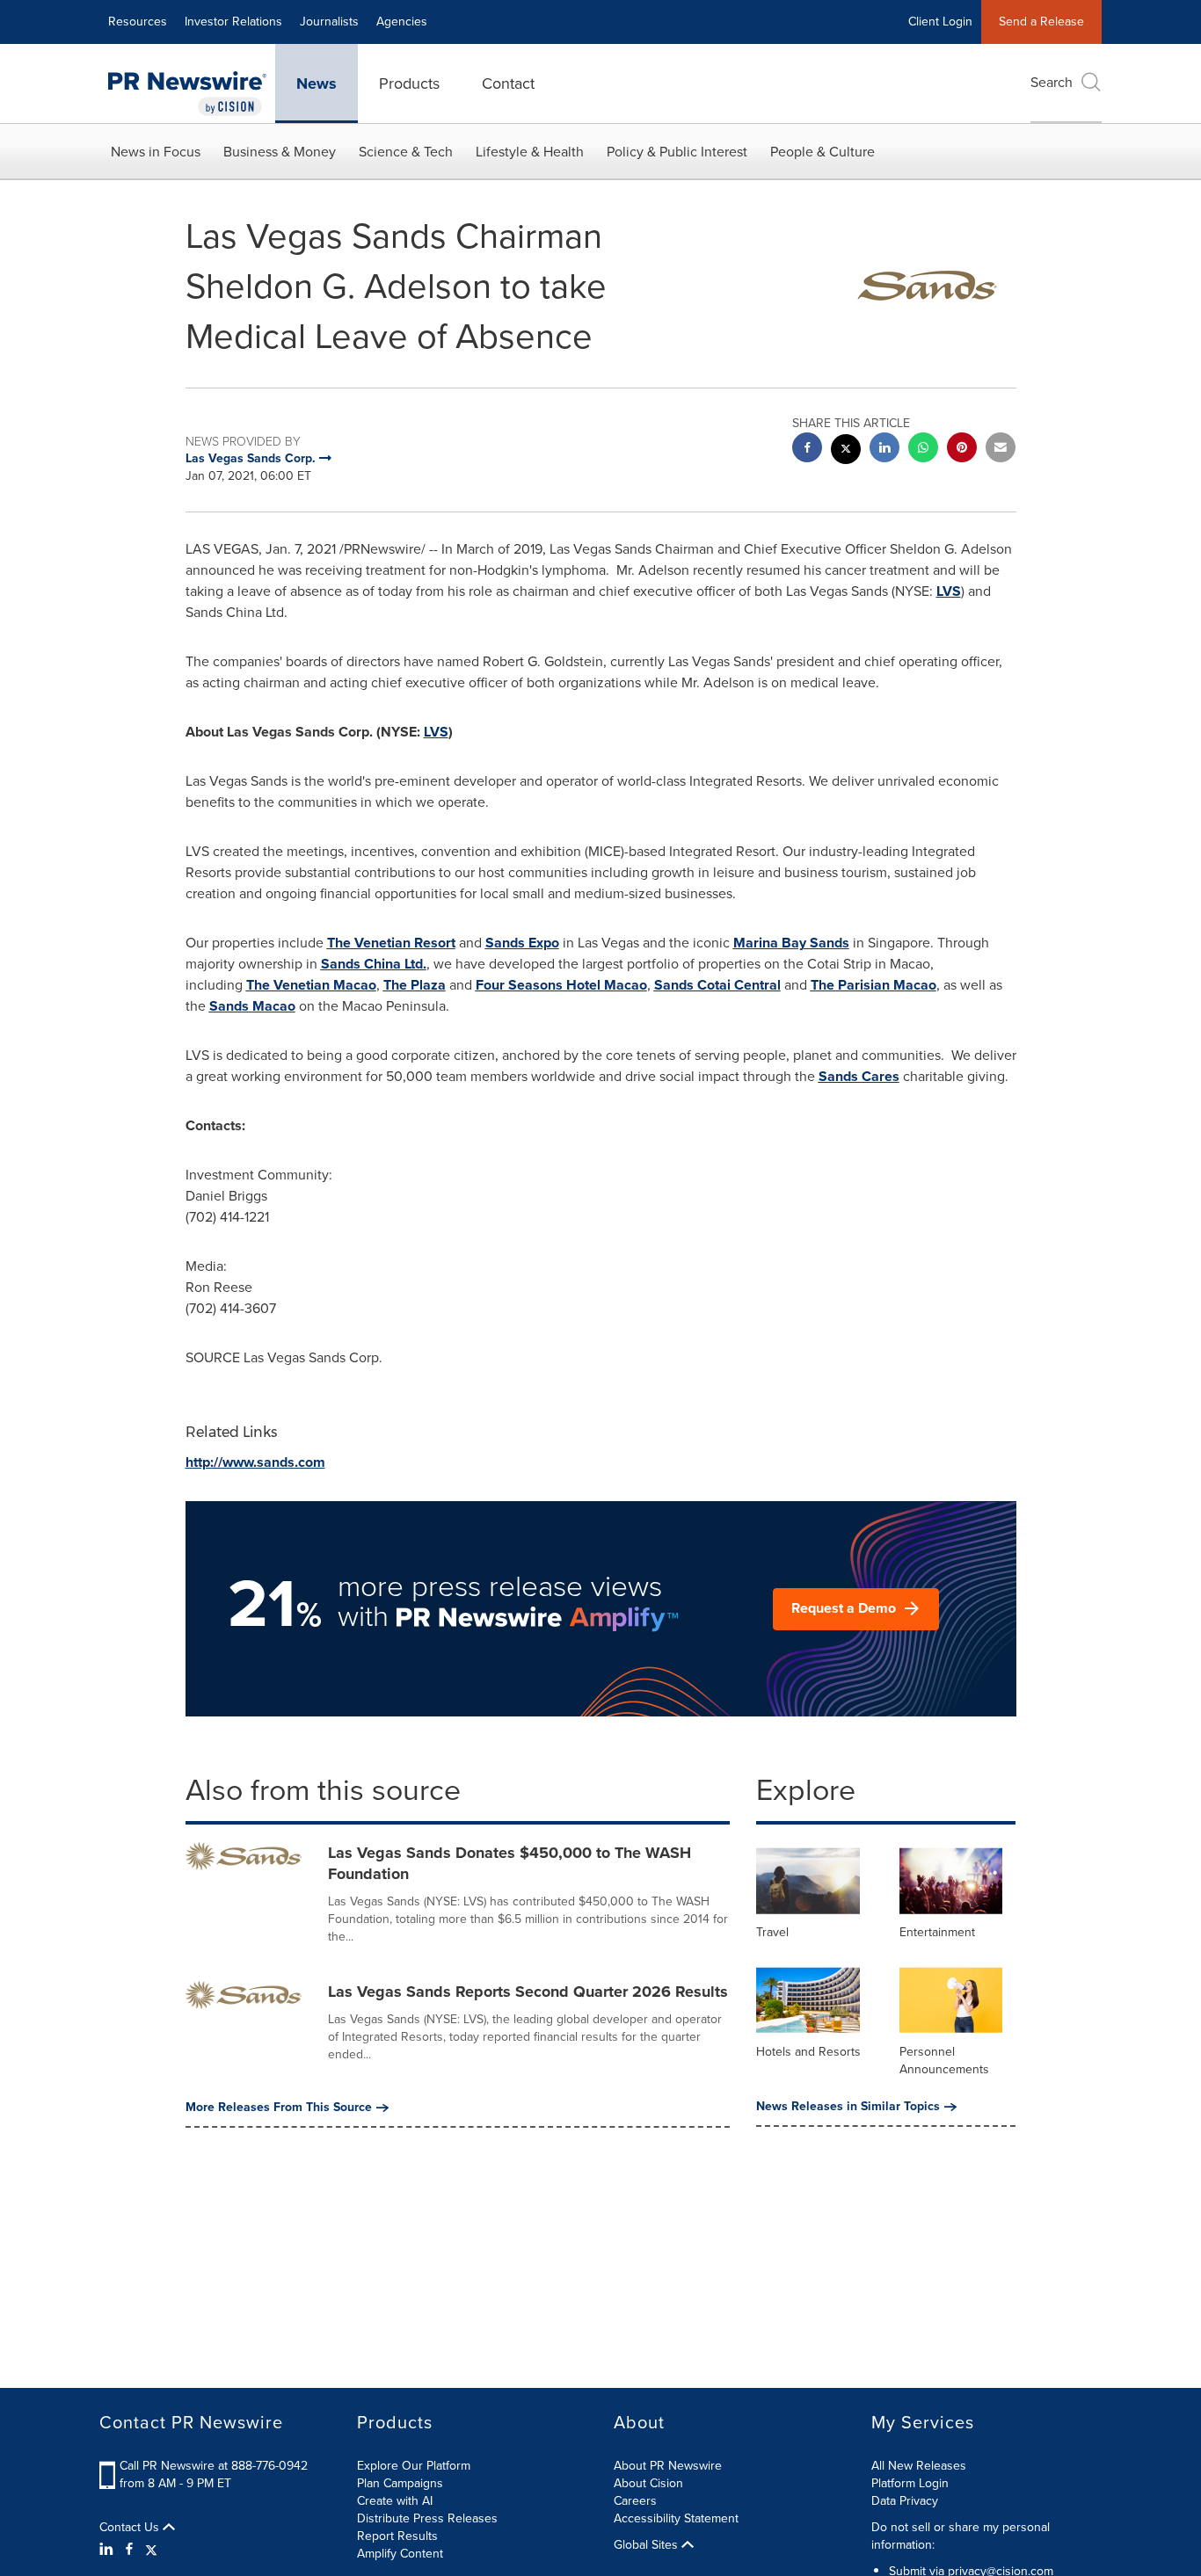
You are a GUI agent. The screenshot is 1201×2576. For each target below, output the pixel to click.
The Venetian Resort (391, 943)
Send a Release (1041, 22)
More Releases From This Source (279, 2108)
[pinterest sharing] (962, 450)
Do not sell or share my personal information (961, 2536)
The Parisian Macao (873, 985)
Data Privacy (905, 2501)
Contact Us (131, 2528)
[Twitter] (151, 2550)
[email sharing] (1001, 450)
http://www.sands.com (255, 1462)
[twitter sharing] (846, 451)
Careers (635, 2501)
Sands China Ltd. (374, 964)
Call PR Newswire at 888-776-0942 (214, 2466)
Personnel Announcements (944, 2061)
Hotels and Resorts (808, 2052)
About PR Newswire (668, 2466)
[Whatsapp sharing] (923, 450)
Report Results (397, 2536)
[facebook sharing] (807, 450)
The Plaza (415, 985)
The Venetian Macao (311, 985)
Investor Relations (233, 22)
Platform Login (910, 2483)
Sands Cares (859, 1076)
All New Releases (919, 2466)
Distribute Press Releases (427, 2518)
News (317, 83)
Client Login (940, 22)
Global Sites (648, 2545)
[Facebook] (129, 2550)
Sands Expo (522, 943)
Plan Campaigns (400, 2483)
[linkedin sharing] (884, 450)
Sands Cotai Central (717, 985)
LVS (949, 591)
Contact (508, 83)
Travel (772, 1932)
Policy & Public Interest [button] (677, 152)
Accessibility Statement (676, 2518)
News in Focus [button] (156, 152)
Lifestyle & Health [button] (530, 152)
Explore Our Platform (414, 2466)
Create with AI (395, 2501)
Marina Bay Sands (791, 943)
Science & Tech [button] (406, 152)
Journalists (329, 22)
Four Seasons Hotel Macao (561, 985)
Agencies (402, 22)
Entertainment (937, 1932)
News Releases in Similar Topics (848, 2107)
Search (1052, 82)
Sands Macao (252, 1006)
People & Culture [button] (823, 152)
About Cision (648, 2483)
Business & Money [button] (280, 152)
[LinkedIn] (109, 2550)
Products (409, 83)
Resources (138, 22)
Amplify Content (400, 2554)
